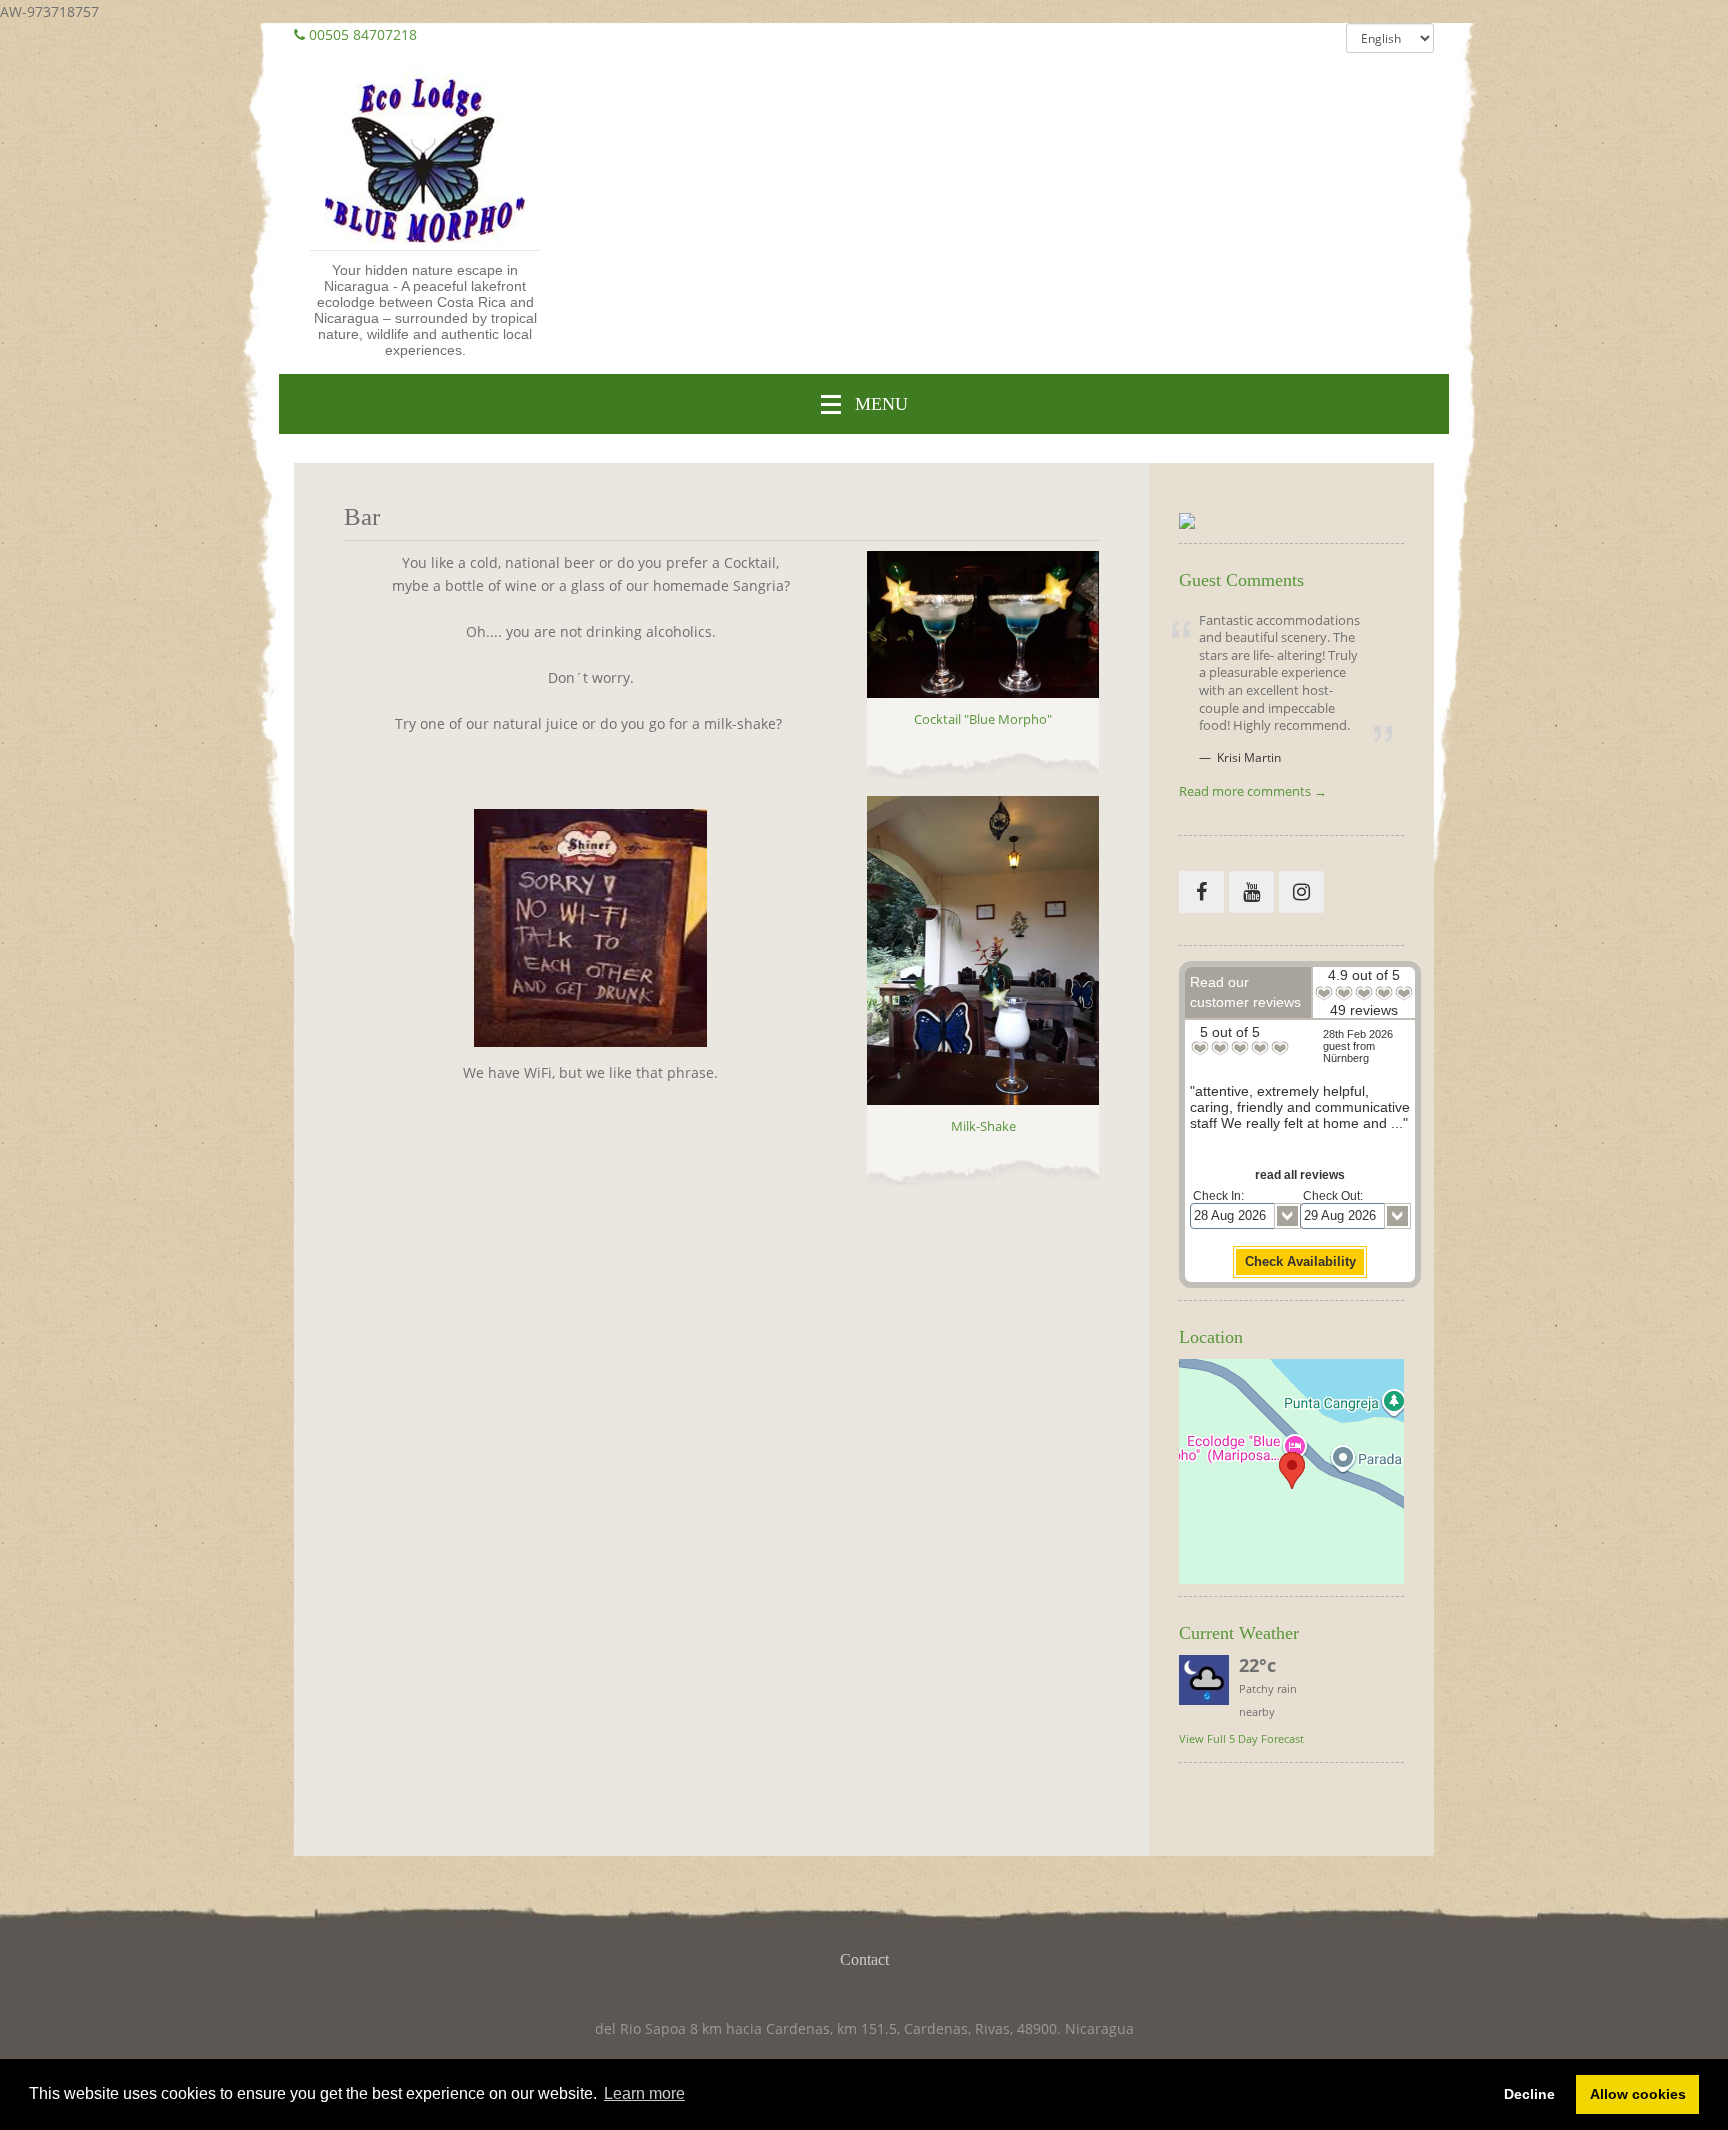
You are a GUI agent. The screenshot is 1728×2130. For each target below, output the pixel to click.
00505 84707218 (363, 34)
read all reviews (1300, 1175)
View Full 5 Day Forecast (1241, 1738)
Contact (864, 1959)
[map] (1291, 1471)
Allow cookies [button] (1638, 2094)
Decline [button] (1529, 2094)
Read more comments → (1253, 792)
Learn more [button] (644, 2093)
